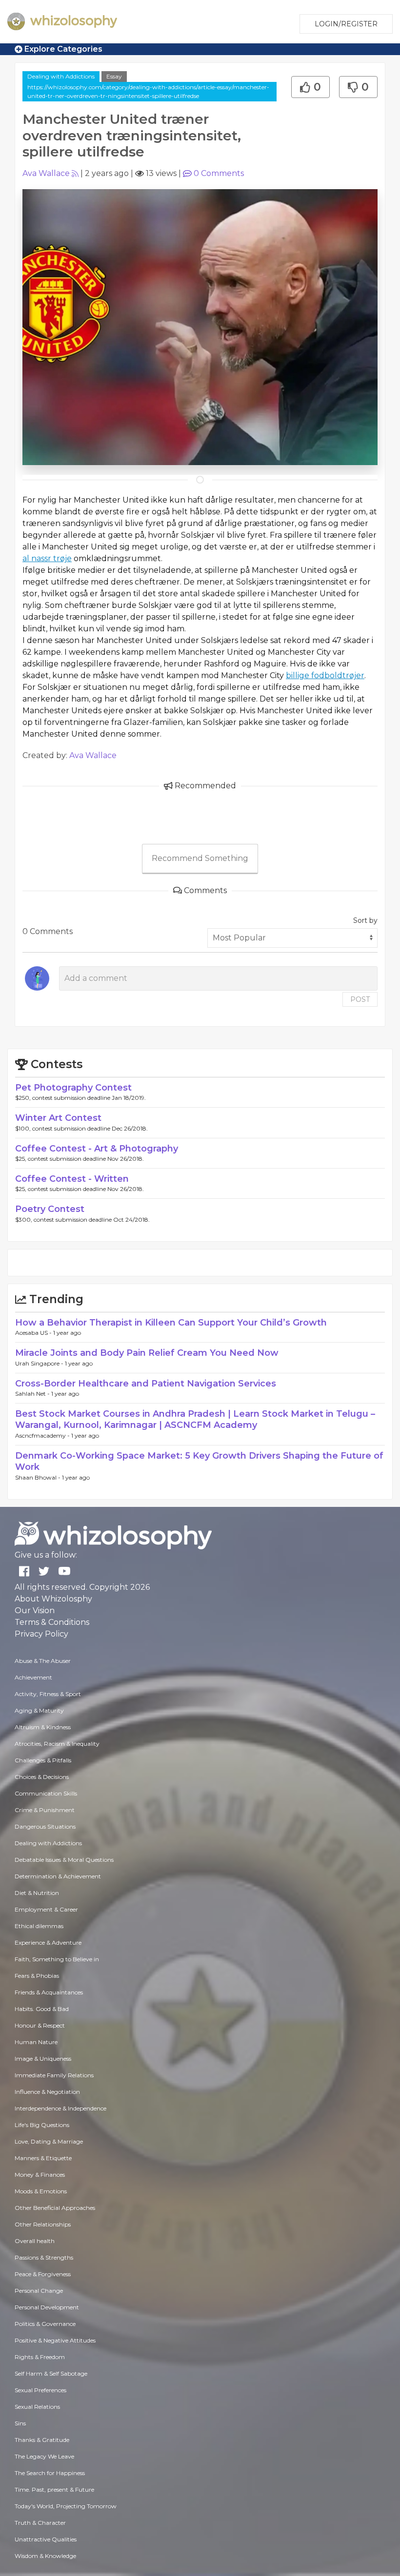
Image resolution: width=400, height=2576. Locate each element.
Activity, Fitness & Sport (48, 1694)
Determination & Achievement (58, 1876)
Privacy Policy (41, 1634)
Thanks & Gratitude (42, 2440)
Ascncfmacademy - (43, 1435)
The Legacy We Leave (44, 2456)
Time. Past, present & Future (54, 2489)
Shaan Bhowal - (39, 1477)
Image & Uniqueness (43, 2059)
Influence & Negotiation (47, 2092)
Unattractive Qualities (46, 2539)
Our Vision (35, 1610)
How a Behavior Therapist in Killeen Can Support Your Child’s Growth (171, 1323)
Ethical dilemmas (39, 1926)
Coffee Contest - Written (72, 1179)
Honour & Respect (40, 2025)
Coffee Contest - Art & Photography (97, 1149)
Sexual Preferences (40, 2390)
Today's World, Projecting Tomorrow (66, 2506)
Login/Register (346, 24)
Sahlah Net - (33, 1394)
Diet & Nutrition (37, 1893)
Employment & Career (46, 1909)
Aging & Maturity (39, 1710)
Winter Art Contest (58, 1118)
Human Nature (36, 2042)
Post (360, 999)
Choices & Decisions (42, 1777)
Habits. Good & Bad (42, 2009)
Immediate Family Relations (54, 2075)
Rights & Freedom (40, 2357)
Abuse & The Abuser (43, 1661)
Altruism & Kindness (43, 1727)
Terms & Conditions (52, 1622)
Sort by (365, 920)
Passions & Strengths (44, 2257)
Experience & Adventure (48, 1942)
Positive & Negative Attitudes (55, 2340)
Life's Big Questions (42, 2125)
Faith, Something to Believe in (57, 1959)
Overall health (35, 2241)
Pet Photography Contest (73, 1088)
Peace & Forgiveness (43, 2274)
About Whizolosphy (53, 1599)
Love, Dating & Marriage (49, 2141)
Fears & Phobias (37, 1976)
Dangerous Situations (45, 1826)
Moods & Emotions (41, 2191)
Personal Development (47, 2307)
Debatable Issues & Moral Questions (64, 1860)
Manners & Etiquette (43, 2158)
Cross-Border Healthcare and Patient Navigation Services (146, 1384)
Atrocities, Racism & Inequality (57, 1744)
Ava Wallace (46, 173)
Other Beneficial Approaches (55, 2208)
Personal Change (39, 2291)
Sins (20, 2423)
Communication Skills (46, 1793)
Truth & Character (40, 2523)
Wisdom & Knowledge (45, 2556)
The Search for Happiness (50, 2473)
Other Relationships (43, 2224)
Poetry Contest (50, 1209)
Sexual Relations (37, 2407)
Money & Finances (40, 2175)
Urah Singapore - (40, 1363)
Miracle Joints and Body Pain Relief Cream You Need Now (147, 1353)
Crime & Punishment (45, 1810)
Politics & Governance (45, 2324)
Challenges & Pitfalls (43, 1760)
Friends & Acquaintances (49, 1992)
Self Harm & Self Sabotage (51, 2373)
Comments (219, 173)
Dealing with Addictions (61, 76)
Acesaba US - (34, 1333)
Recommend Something (200, 858)
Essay (114, 76)
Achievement (33, 1677)
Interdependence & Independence (60, 2108)
